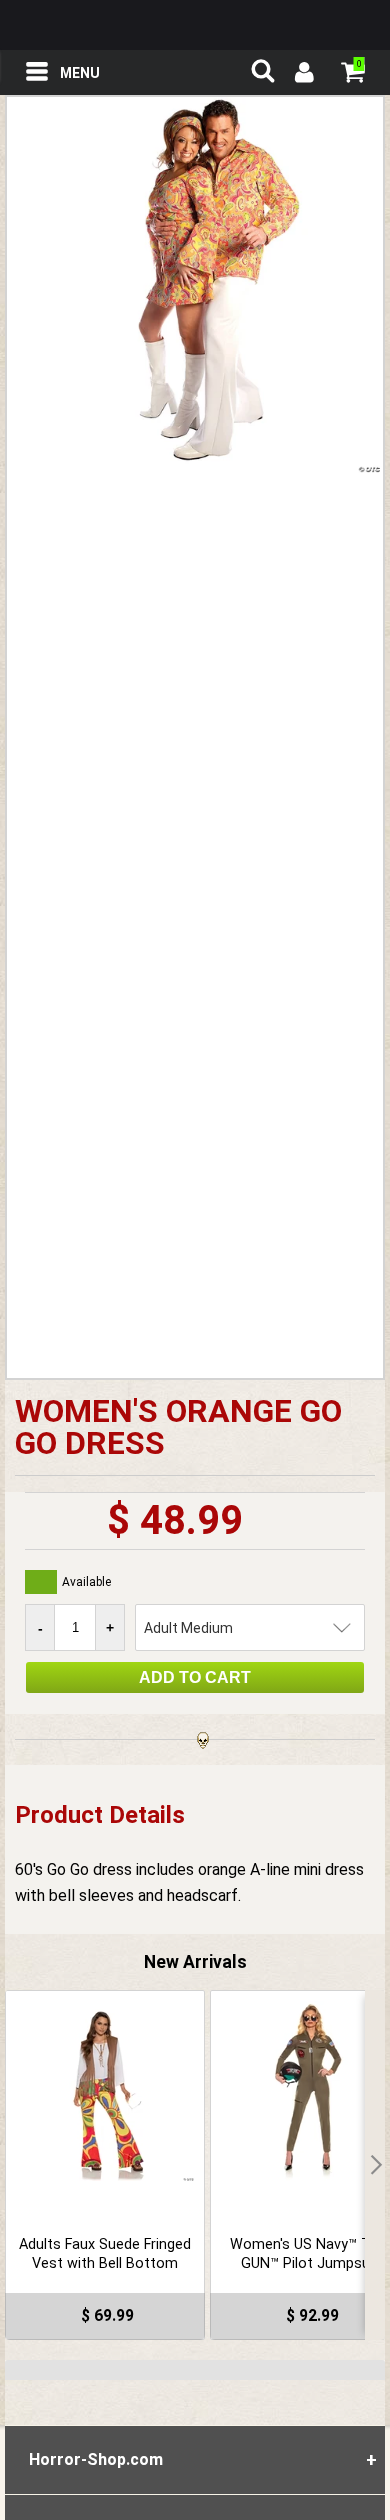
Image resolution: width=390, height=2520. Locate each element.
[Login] (303, 75)
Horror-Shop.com (195, 25)
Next (375, 2165)
